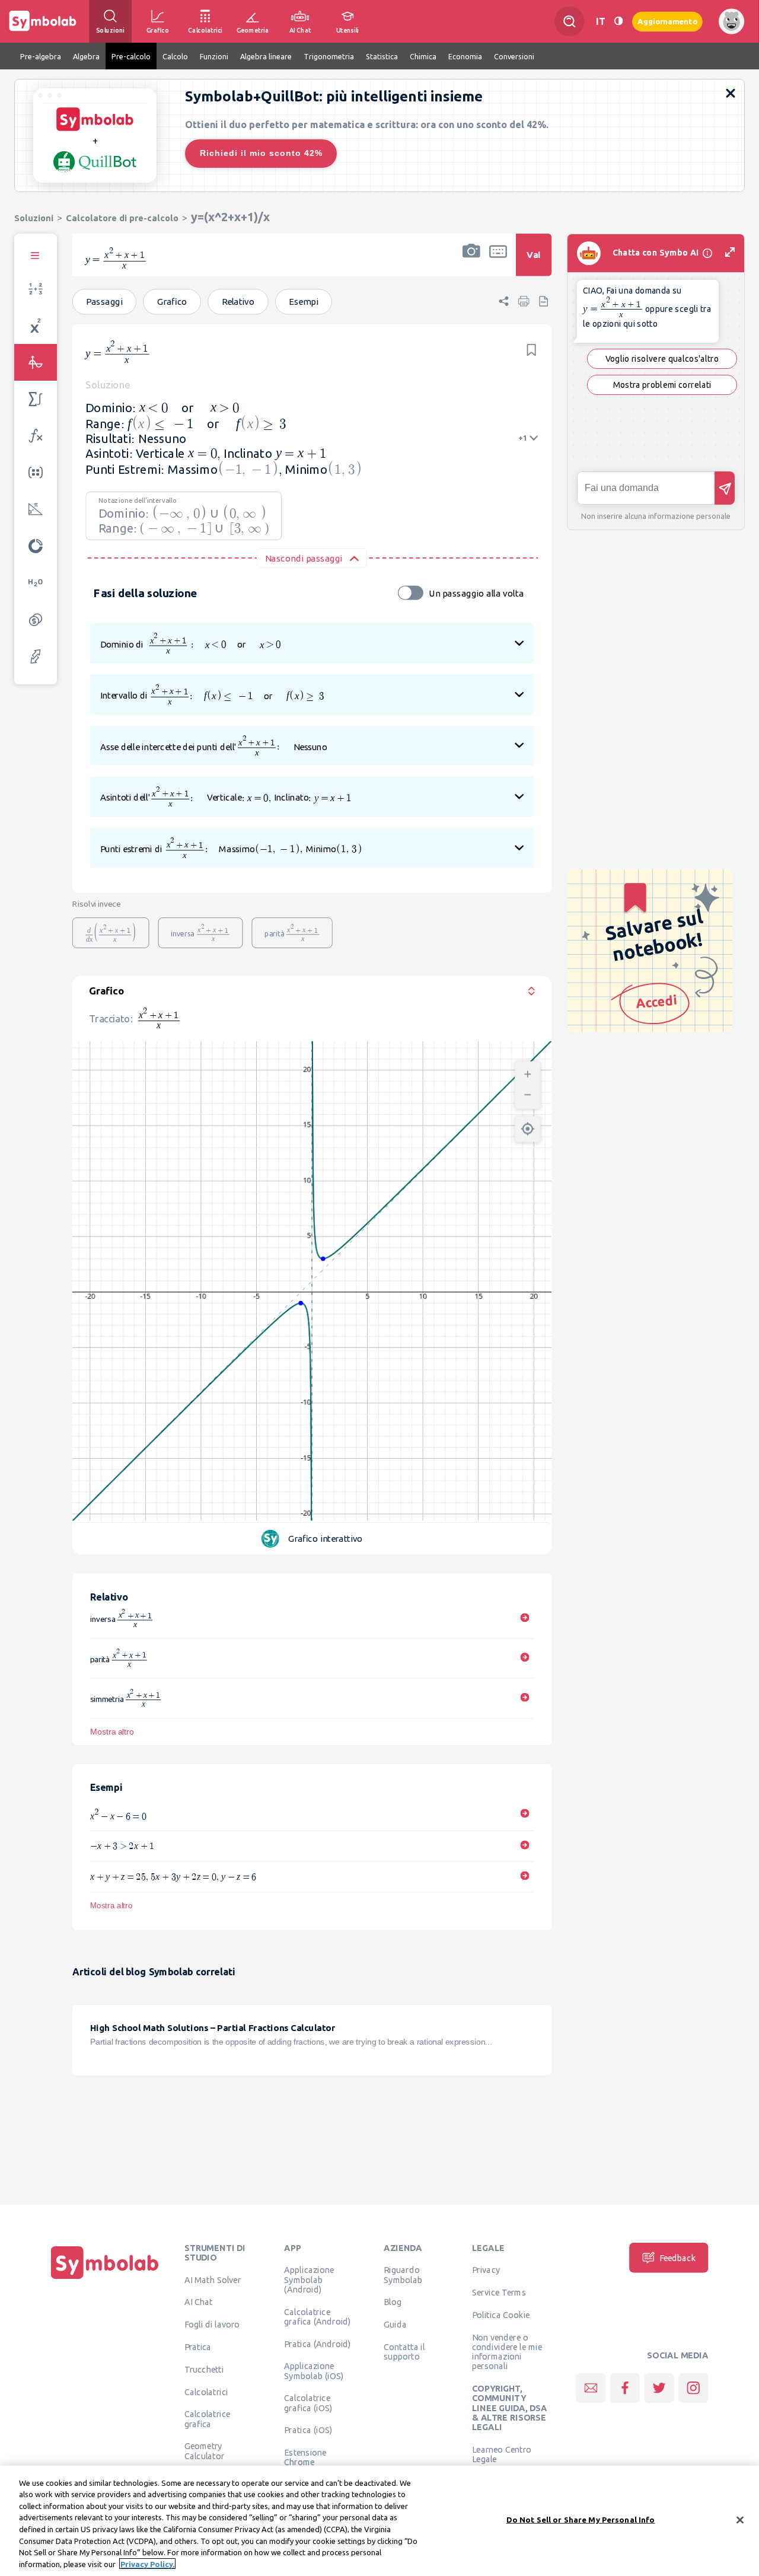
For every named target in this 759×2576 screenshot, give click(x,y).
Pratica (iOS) (308, 2430)
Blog (393, 2302)
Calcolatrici (206, 2392)
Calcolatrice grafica (207, 2419)
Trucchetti (204, 2369)
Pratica (198, 2347)
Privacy (486, 2270)
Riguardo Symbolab (403, 2275)
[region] (379, 2521)
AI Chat (199, 2302)
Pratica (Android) (318, 2344)
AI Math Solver (213, 2279)
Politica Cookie (501, 2314)
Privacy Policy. (147, 2564)
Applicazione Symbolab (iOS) (314, 2371)
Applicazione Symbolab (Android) (309, 2280)
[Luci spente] (618, 21)
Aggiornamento (667, 21)
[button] (471, 262)
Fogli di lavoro (212, 2324)
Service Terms (499, 2292)
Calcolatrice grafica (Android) (318, 2316)
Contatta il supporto (404, 2351)
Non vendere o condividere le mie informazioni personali (507, 2352)
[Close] (740, 2520)
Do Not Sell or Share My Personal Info (581, 2520)
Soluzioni (34, 218)
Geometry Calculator (205, 2451)
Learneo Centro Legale (502, 2454)
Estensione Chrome (305, 2457)
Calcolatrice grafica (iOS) (308, 2403)
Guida (395, 2324)
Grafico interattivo (326, 1539)
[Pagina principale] (105, 2279)
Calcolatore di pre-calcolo (122, 218)
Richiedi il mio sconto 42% (261, 153)
